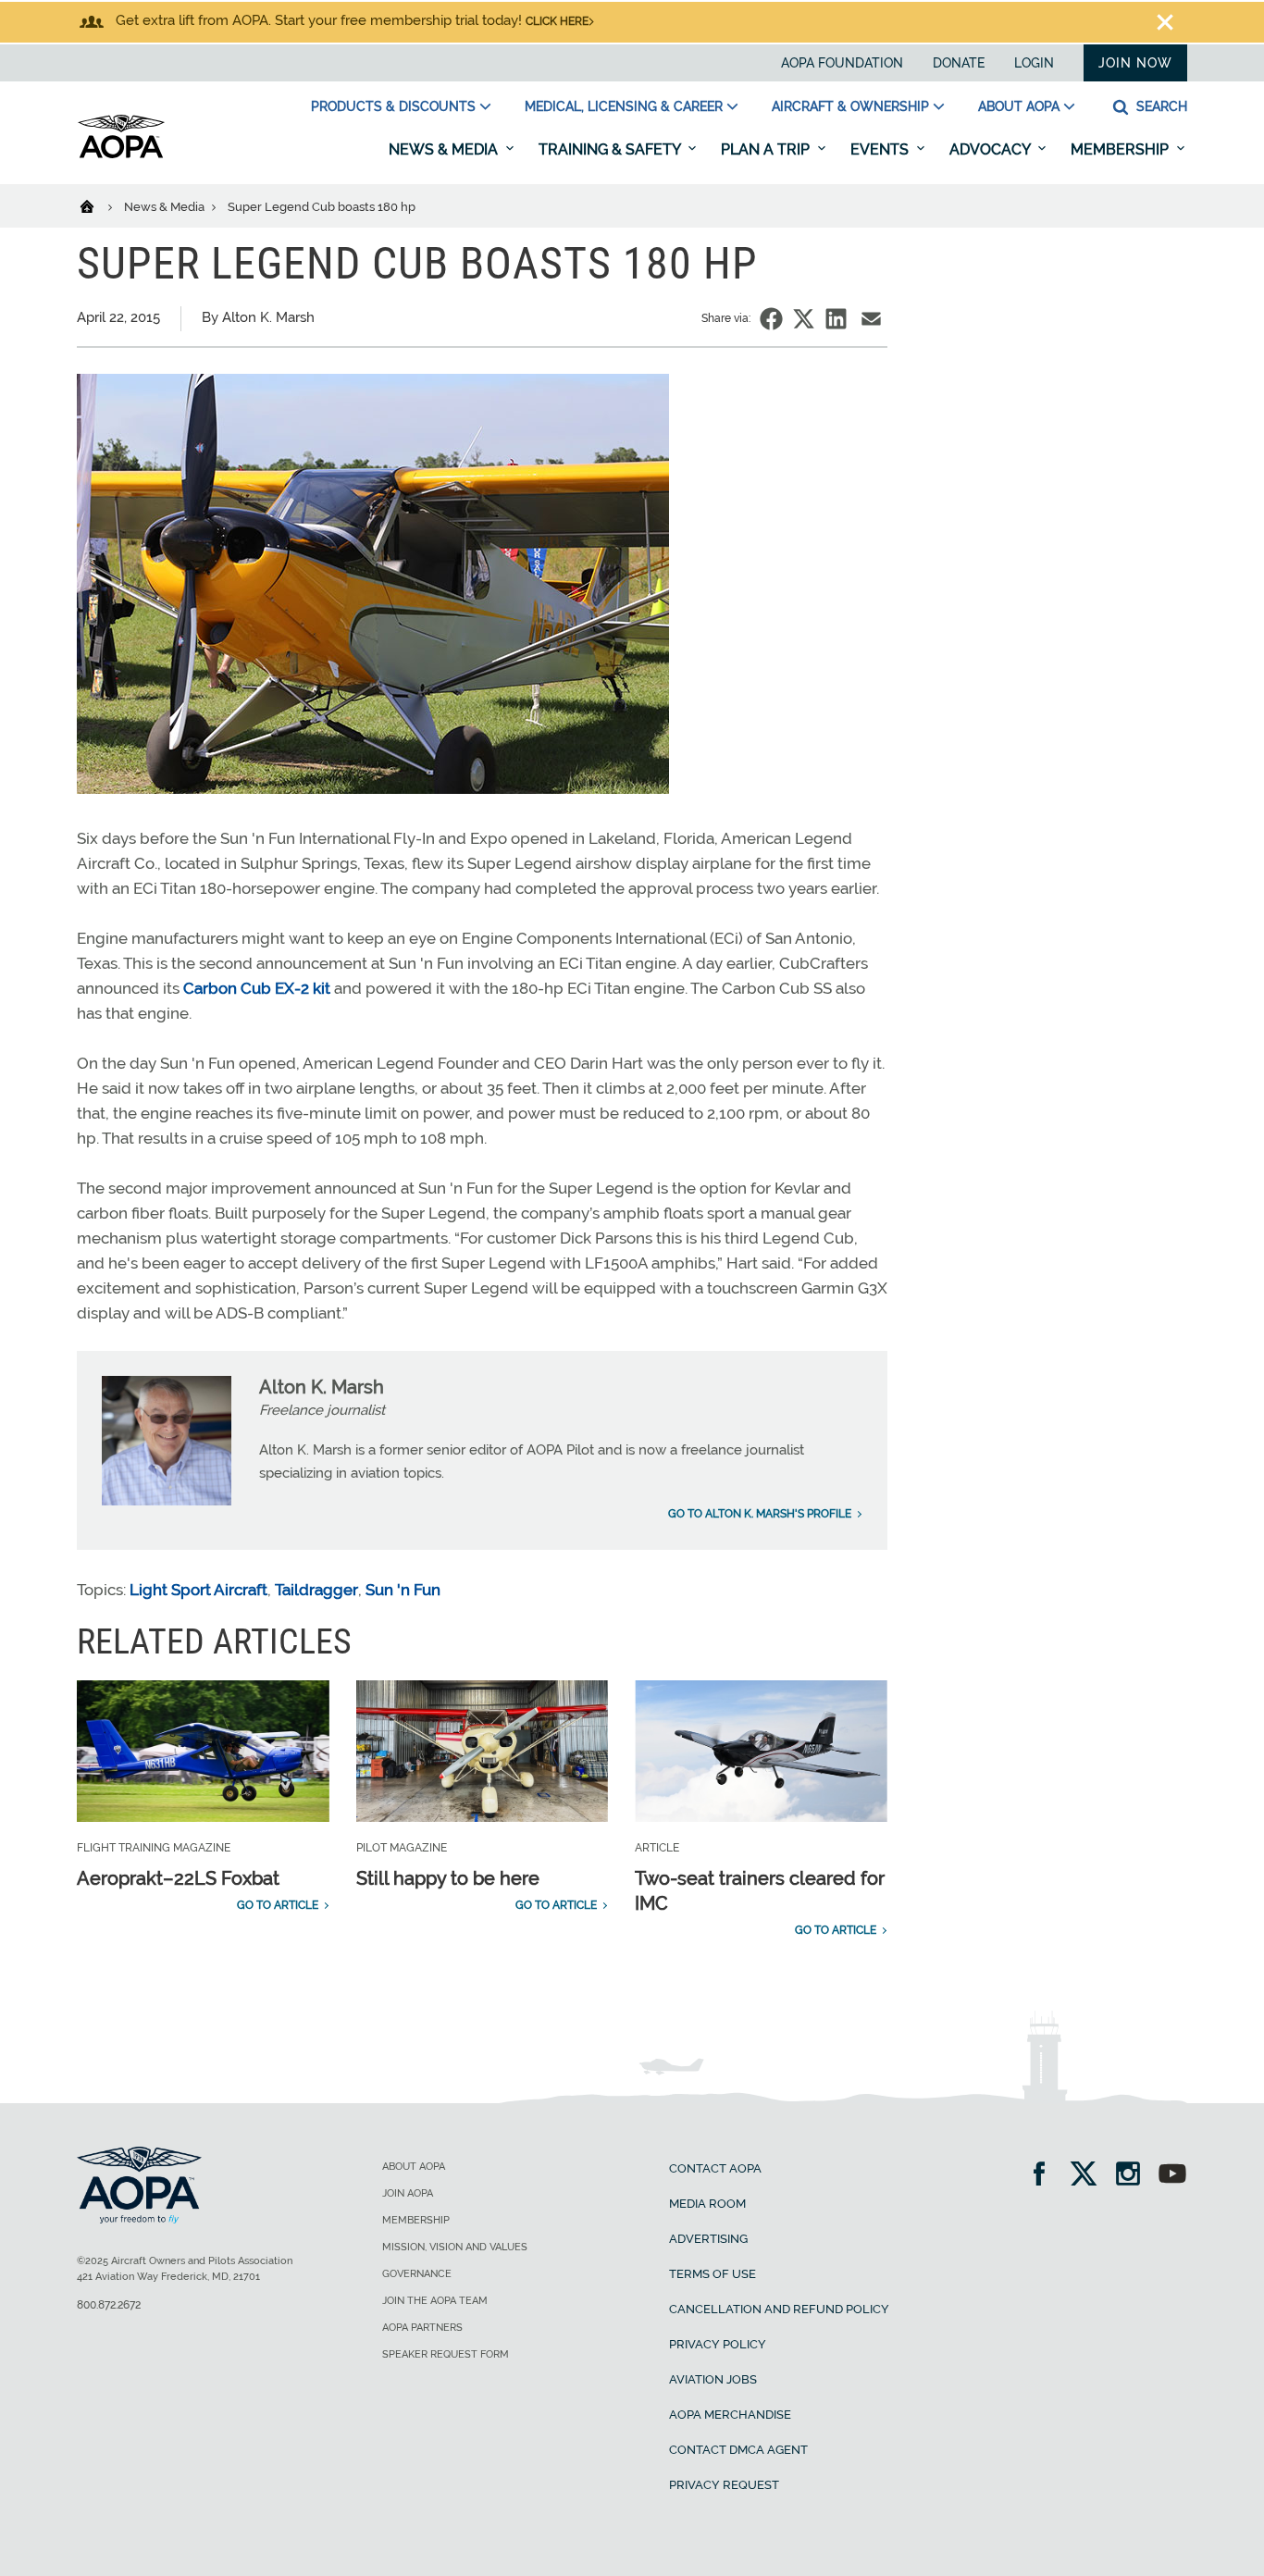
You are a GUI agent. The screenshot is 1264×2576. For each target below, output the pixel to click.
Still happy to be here (448, 1878)
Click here (557, 21)
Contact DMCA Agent (738, 2450)
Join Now (1135, 63)
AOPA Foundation (842, 63)
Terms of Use (713, 2274)
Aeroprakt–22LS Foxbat (178, 1878)
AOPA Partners (422, 2328)
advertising (708, 2239)
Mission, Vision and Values (455, 2247)
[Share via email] (871, 319)
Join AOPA (408, 2193)
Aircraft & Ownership (850, 106)
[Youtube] (1172, 2176)
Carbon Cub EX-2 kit (257, 988)
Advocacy (991, 149)
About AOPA (1019, 106)
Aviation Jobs (713, 2379)
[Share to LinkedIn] (836, 319)
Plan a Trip (767, 149)
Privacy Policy (718, 2344)
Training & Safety (611, 149)
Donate (959, 63)
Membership (1121, 149)
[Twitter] (1090, 2176)
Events (881, 149)
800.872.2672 (109, 2305)
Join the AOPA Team (435, 2301)
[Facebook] (1045, 2176)
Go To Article (278, 1905)
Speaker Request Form (446, 2354)
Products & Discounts (393, 106)
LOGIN (1034, 63)
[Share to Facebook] (771, 319)
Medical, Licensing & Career (624, 106)
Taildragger (316, 1590)
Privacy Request (724, 2485)
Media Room (707, 2204)
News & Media (445, 149)
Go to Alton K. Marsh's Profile (760, 1514)
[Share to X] (804, 319)
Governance (417, 2274)
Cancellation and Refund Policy (779, 2309)
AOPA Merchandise (730, 2415)
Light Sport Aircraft (198, 1590)
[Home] (99, 205)
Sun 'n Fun (403, 1590)
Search (1160, 106)
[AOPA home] (121, 155)
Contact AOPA (715, 2168)
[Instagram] (1134, 2176)
